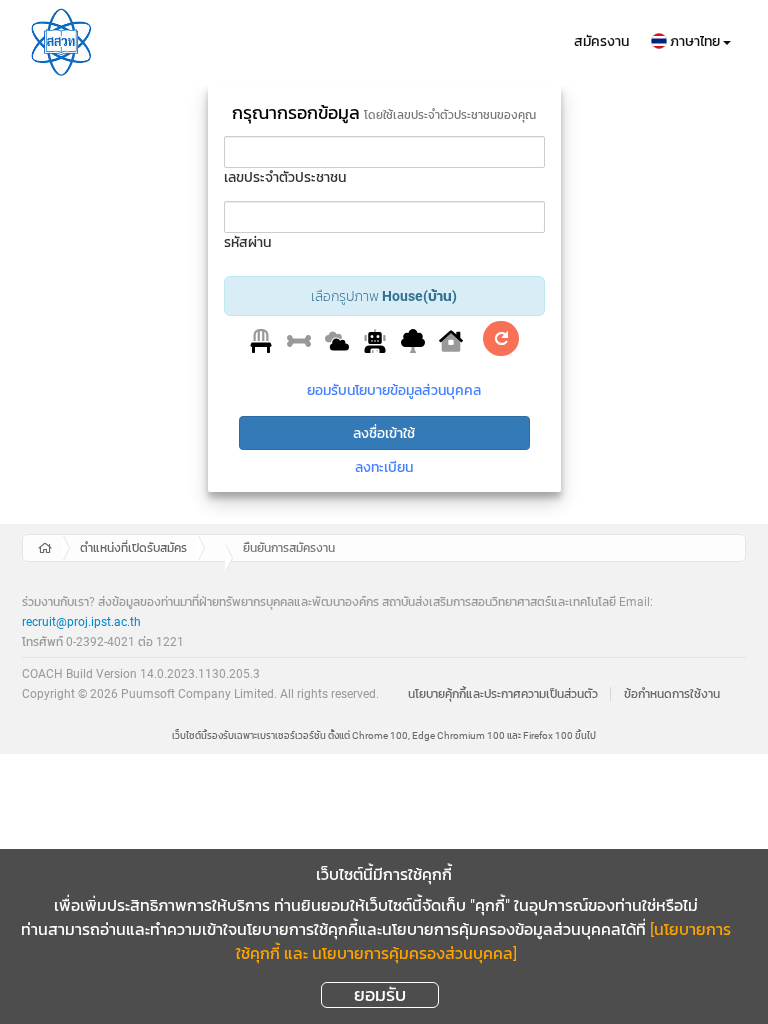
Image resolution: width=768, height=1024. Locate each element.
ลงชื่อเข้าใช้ (384, 433)
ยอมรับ (380, 994)
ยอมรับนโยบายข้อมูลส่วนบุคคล (394, 390)
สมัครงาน (601, 41)
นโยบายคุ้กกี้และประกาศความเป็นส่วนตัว (503, 694)
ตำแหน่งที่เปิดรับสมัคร (133, 548)
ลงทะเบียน (384, 467)
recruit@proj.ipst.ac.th (81, 622)
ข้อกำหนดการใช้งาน (672, 694)
